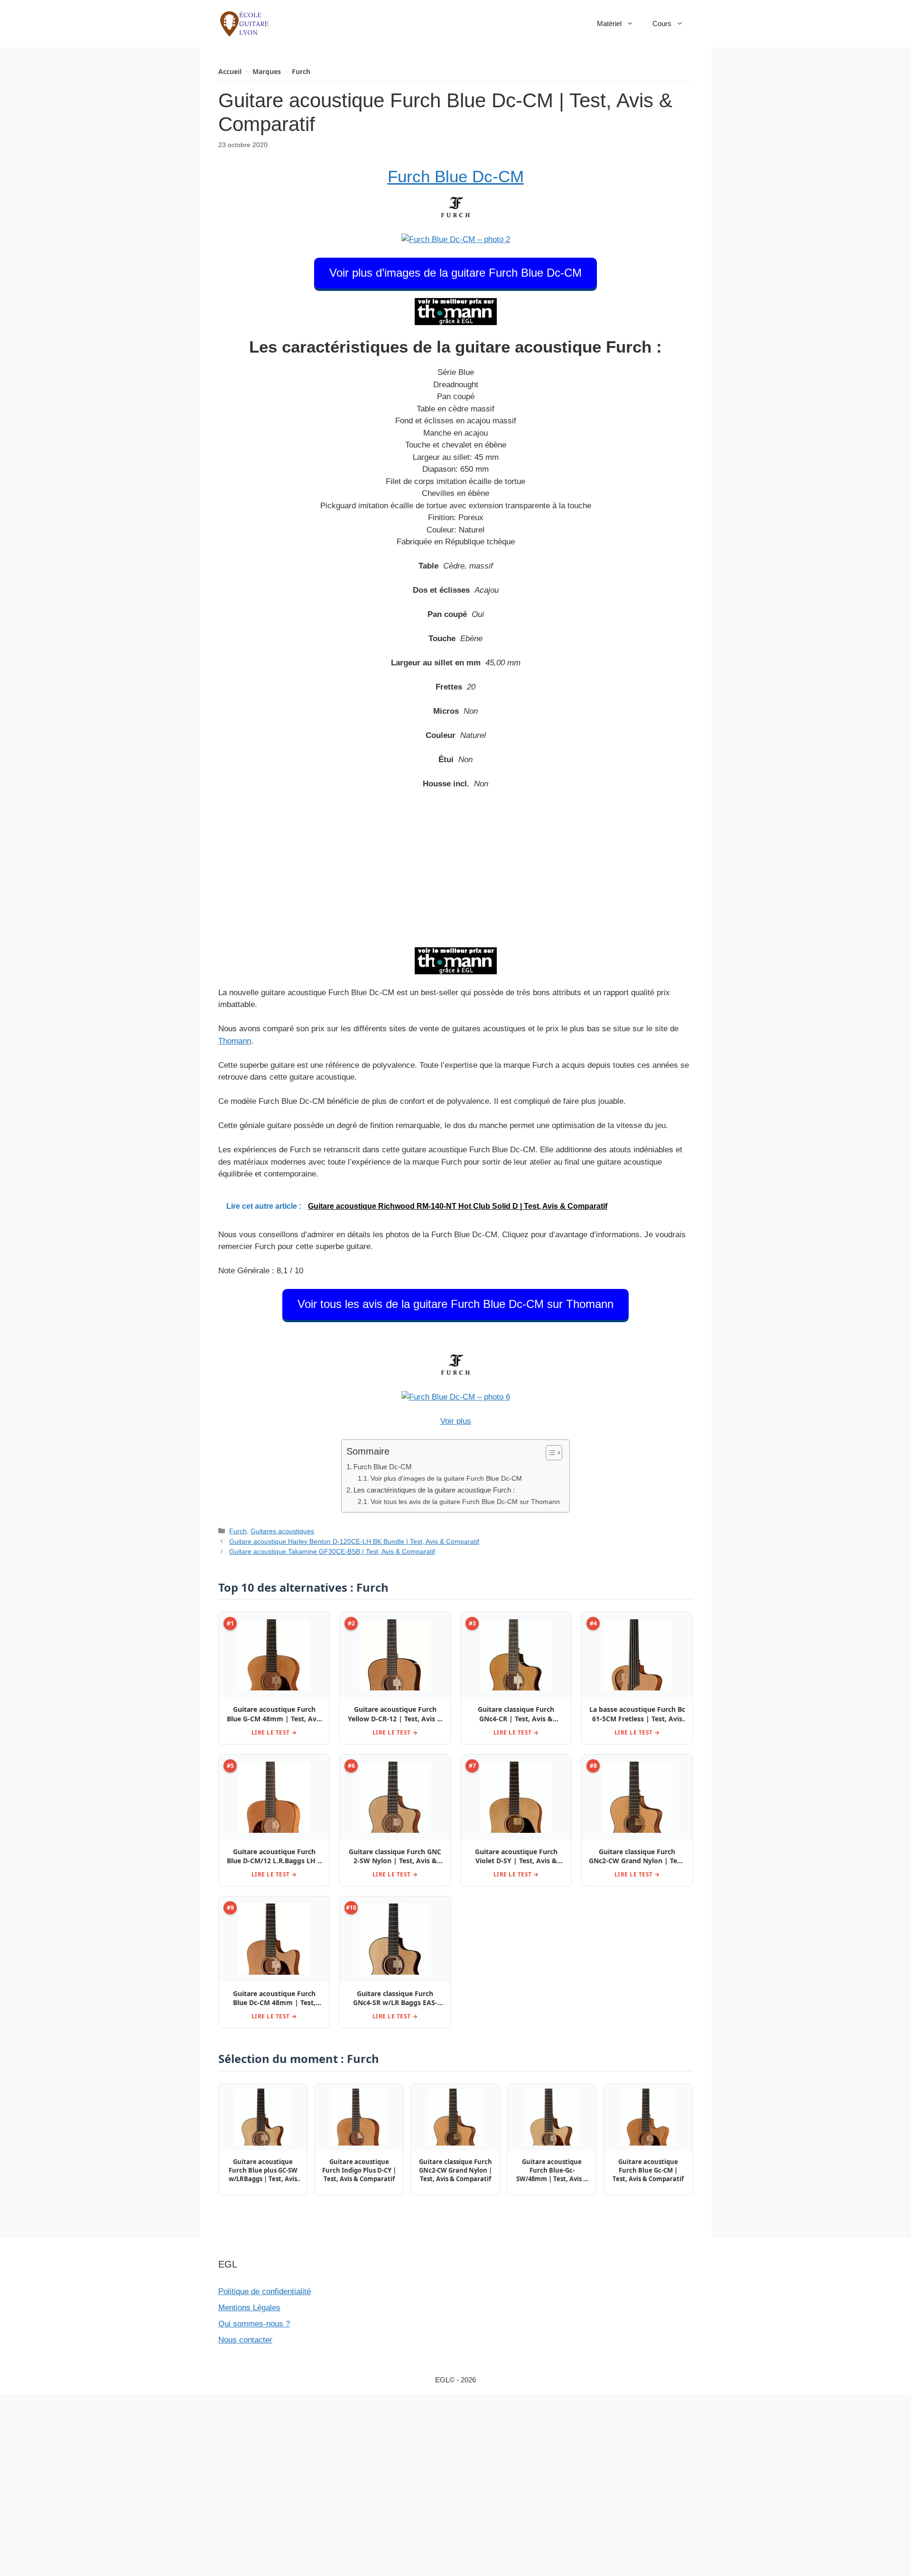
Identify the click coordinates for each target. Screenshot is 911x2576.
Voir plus (456, 1421)
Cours (662, 23)
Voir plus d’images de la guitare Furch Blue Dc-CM (455, 273)
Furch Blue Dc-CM (456, 176)
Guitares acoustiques (282, 1531)
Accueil (230, 71)
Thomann (235, 1041)
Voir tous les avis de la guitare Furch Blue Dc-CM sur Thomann (455, 1304)
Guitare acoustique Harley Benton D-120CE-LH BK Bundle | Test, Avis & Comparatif (354, 1541)
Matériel (609, 23)
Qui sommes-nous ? (254, 2324)
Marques (267, 71)
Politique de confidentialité (265, 2291)
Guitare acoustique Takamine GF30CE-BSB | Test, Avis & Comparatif (332, 1551)
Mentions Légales (249, 2308)
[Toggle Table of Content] (549, 1453)
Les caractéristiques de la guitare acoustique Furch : (434, 1490)
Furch (301, 71)
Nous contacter (245, 2340)
